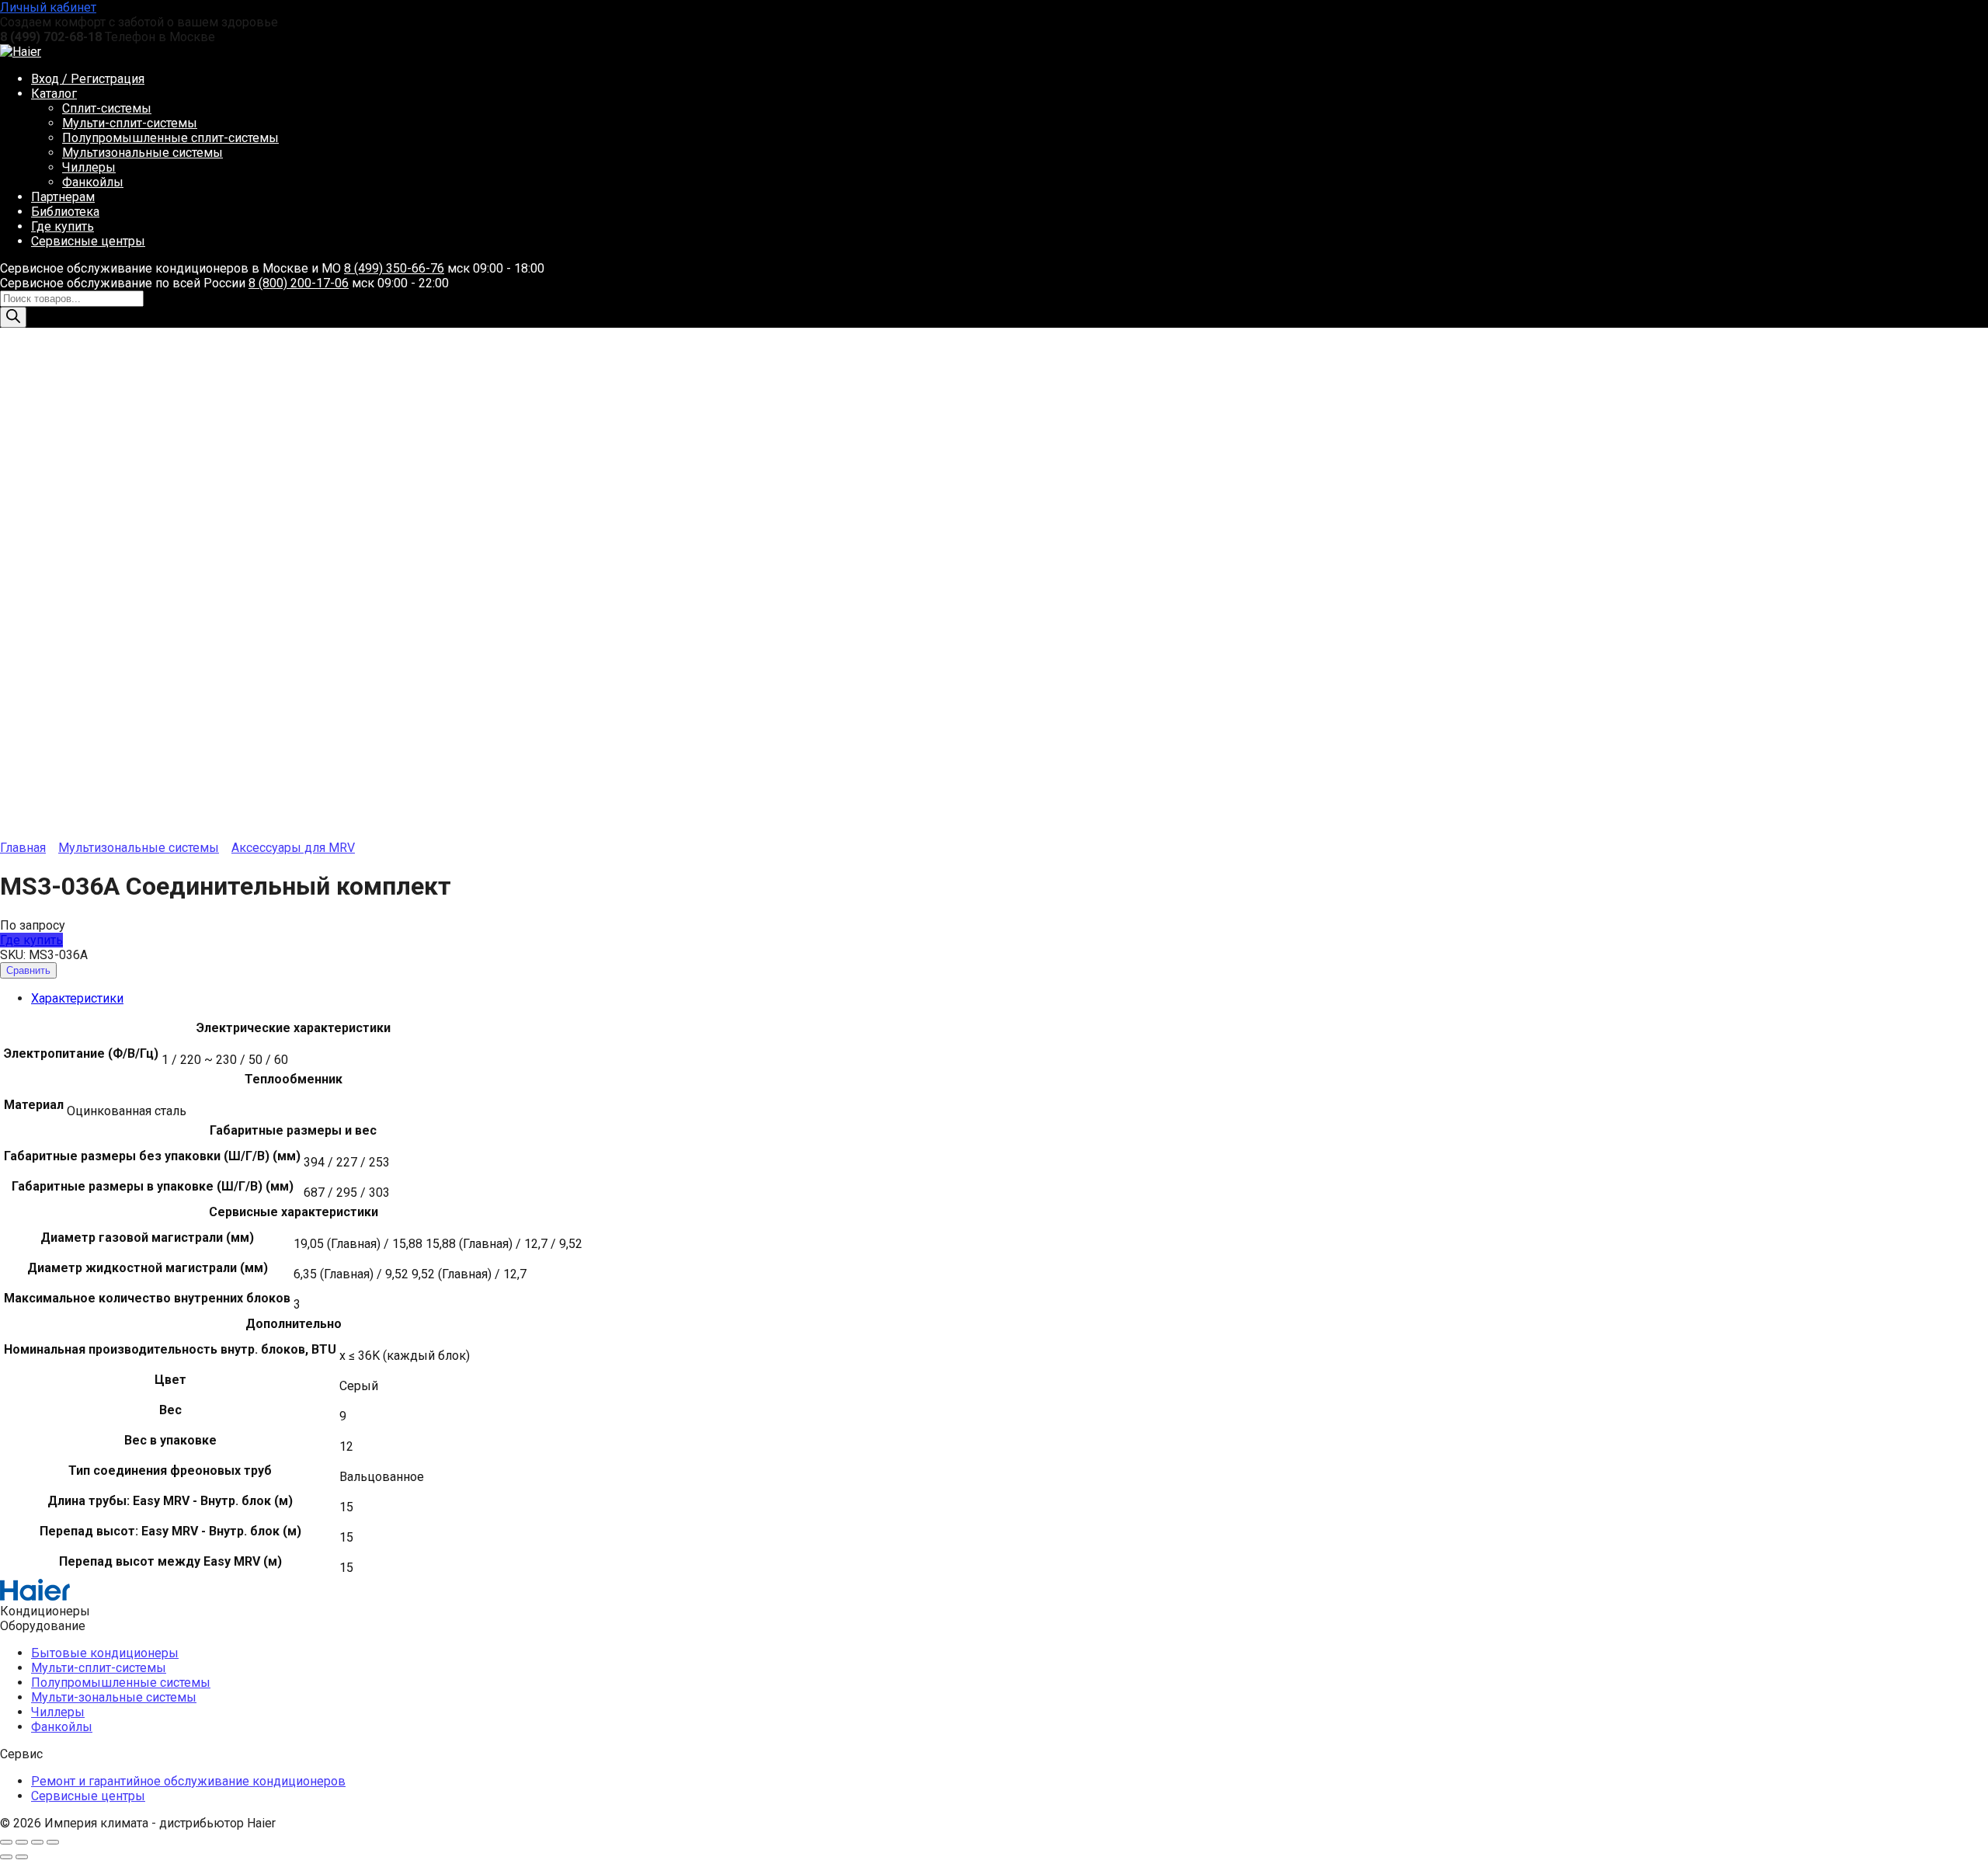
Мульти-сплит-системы (130, 123)
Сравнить (28, 970)
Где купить (63, 226)
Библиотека (65, 212)
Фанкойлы (93, 182)
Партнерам (63, 197)
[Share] (22, 1842)
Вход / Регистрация (88, 79)
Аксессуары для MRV (293, 848)
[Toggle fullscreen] (37, 1842)
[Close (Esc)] (6, 1842)
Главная (23, 848)
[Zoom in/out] (53, 1842)
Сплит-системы (107, 108)
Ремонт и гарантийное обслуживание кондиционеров (188, 1781)
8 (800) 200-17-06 (299, 283)
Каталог (54, 94)
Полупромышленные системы (121, 1683)
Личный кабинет (48, 7)
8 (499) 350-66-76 (394, 268)
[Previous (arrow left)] (6, 1857)
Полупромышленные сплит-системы (170, 138)
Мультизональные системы (142, 153)
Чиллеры (89, 167)
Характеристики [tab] (77, 998)
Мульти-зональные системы (114, 1697)
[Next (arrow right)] (22, 1857)
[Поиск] (13, 317)
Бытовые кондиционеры (105, 1653)
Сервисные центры (88, 241)
